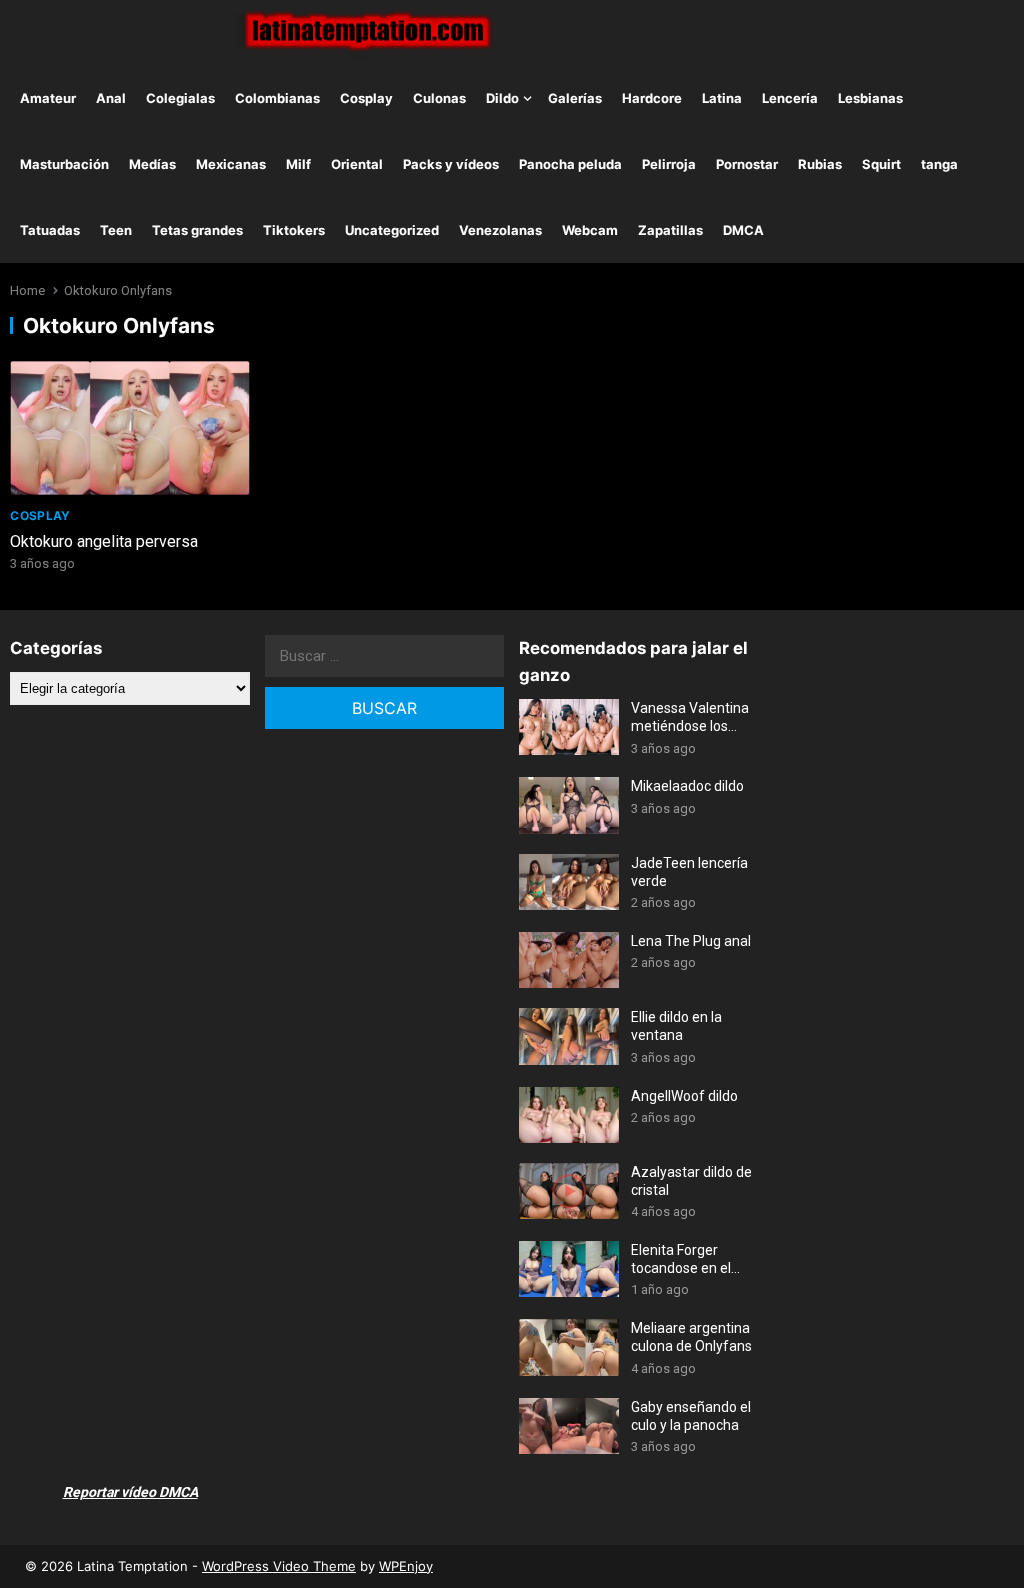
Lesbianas (870, 98)
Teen (116, 230)
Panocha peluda (570, 164)
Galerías (575, 98)
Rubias (820, 164)
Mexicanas (231, 164)
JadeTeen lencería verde (689, 872)
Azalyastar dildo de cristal (691, 1181)
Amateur (48, 98)
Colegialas (180, 98)
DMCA (743, 230)
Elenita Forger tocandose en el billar (681, 1259)
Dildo (502, 98)
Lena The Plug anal (691, 941)
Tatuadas (50, 230)
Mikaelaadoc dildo (687, 786)
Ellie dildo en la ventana (676, 1026)
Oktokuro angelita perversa (104, 541)
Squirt (881, 164)
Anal (111, 98)
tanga (939, 164)
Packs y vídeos (451, 164)
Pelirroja (669, 164)
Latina (722, 98)
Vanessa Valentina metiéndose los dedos (690, 717)
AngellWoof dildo (684, 1096)
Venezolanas (500, 230)
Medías (152, 164)
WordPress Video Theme (279, 1566)
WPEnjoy (406, 1566)
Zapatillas (670, 230)
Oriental (357, 164)
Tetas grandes (197, 230)
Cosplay (366, 98)
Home (27, 290)
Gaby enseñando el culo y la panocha (691, 1416)
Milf (298, 164)
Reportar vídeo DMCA (130, 1492)
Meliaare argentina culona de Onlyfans (691, 1337)
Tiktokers (294, 230)
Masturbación (64, 164)
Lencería (790, 98)
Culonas (439, 98)
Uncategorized (392, 230)
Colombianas (277, 98)
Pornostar (747, 164)
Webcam (590, 230)
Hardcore (652, 98)
